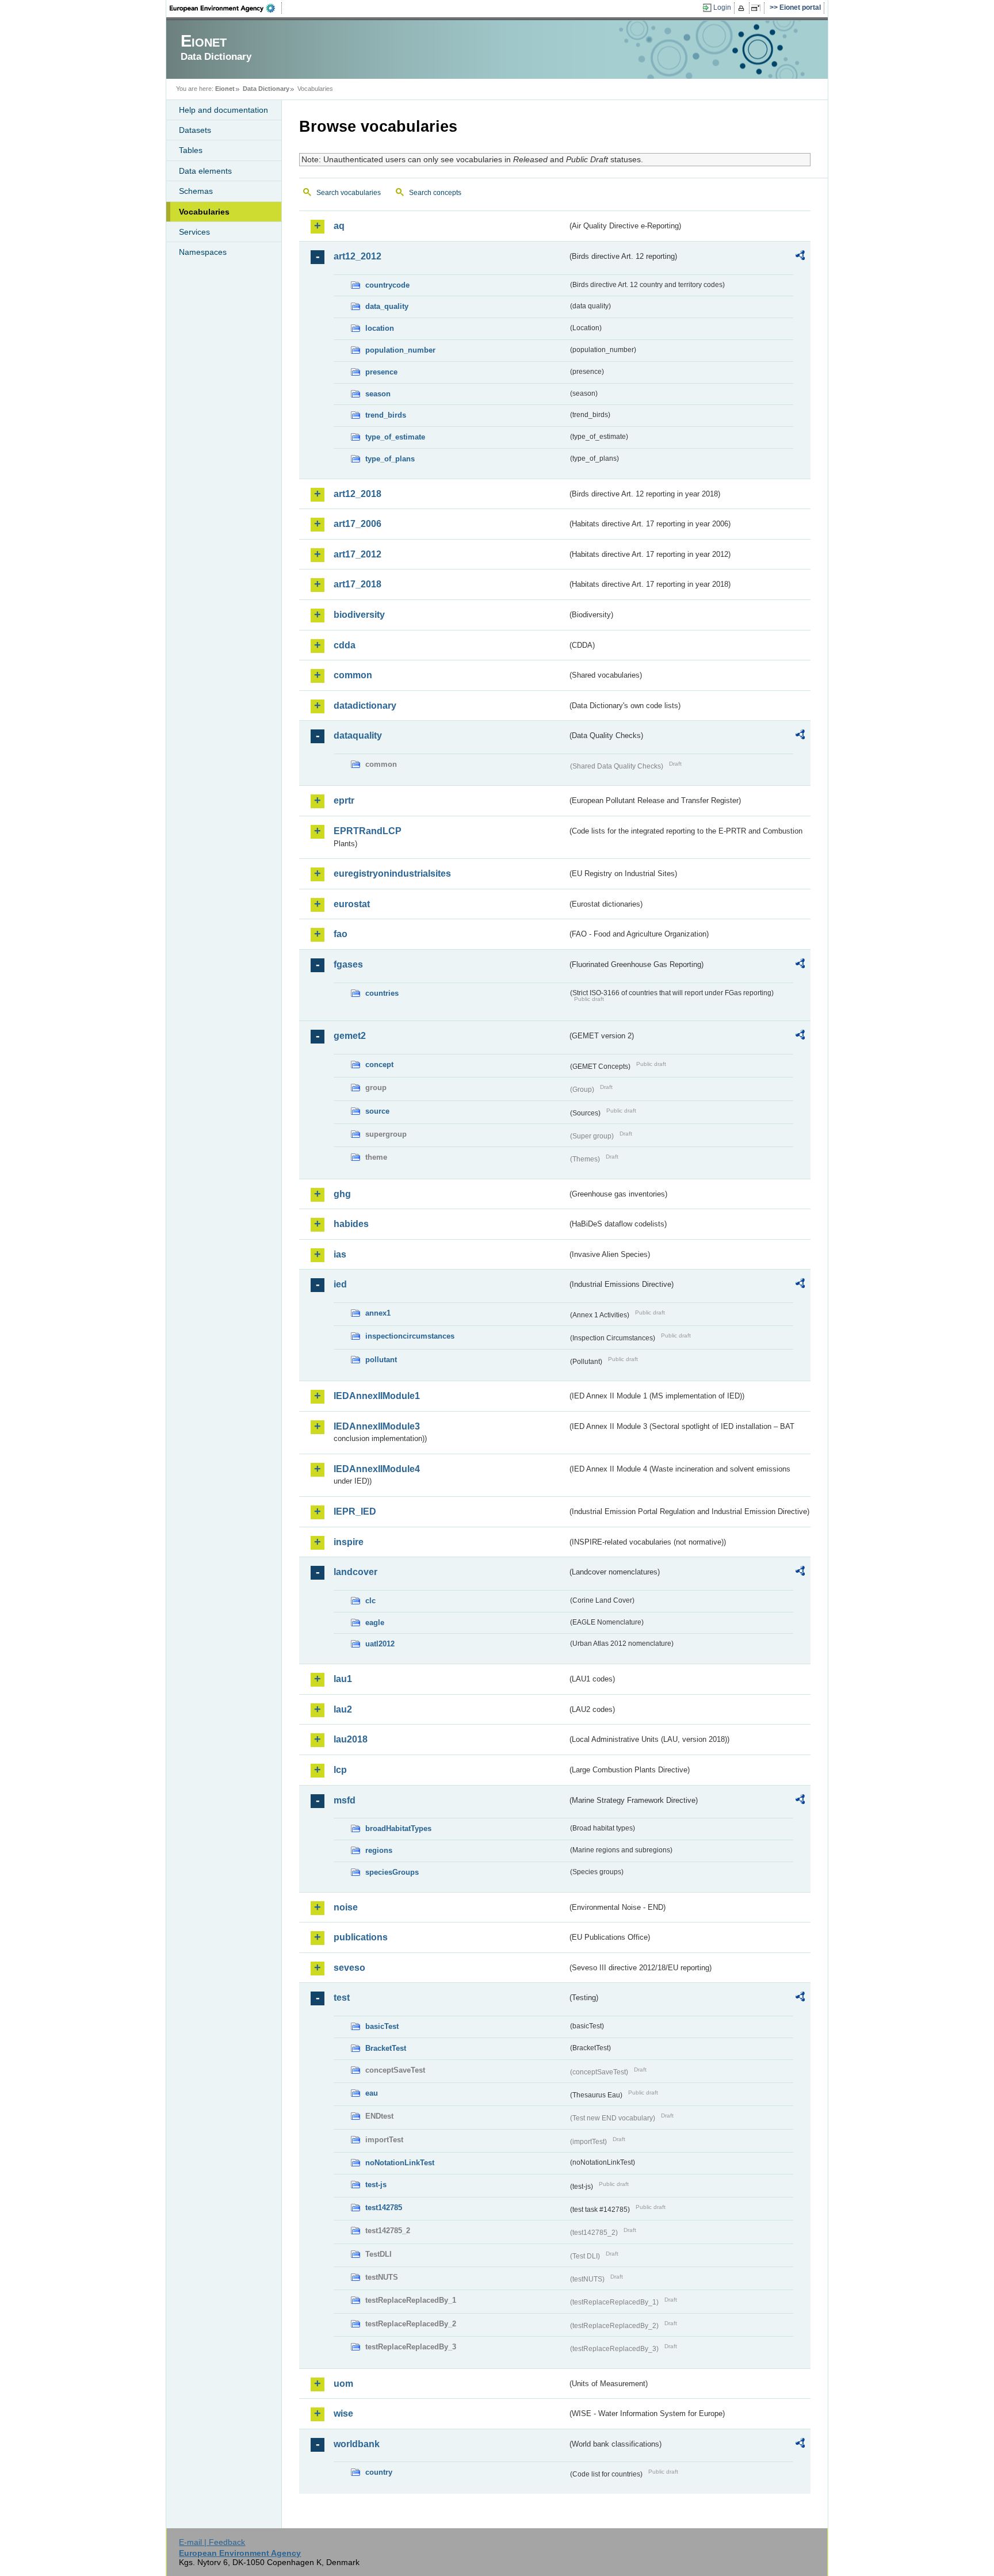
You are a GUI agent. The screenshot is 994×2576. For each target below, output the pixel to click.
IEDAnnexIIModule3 (377, 1426)
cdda (345, 645)
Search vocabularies (349, 193)
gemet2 (350, 1036)
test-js (376, 2185)
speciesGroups (392, 1872)
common (353, 675)
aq (339, 226)
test (342, 1998)
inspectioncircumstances (410, 1336)
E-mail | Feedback (212, 2542)
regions (379, 1850)
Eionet (225, 89)
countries (382, 993)
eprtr (344, 800)
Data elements (205, 171)
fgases (348, 964)
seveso (349, 1968)
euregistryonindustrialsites (392, 874)
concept (379, 1065)
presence (381, 372)
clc (370, 1601)
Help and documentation (223, 110)
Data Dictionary (266, 89)
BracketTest (386, 2048)
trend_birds (386, 415)
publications (361, 1937)
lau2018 (351, 1739)
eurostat (352, 904)
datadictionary (365, 706)
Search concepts (435, 193)
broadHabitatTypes (398, 1828)
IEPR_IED (355, 1511)
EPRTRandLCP (368, 831)
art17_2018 (358, 584)
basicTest (382, 2026)
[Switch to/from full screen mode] (758, 8)
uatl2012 (380, 1644)
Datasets (195, 130)
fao (341, 934)
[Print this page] (743, 8)
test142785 (384, 2208)
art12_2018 (358, 494)
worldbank (357, 2444)
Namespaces (203, 252)
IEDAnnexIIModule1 (377, 1396)
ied (340, 1284)
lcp (340, 1770)
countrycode (387, 285)
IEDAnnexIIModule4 (377, 1469)
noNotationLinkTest (400, 2163)
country (379, 2472)
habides (351, 1224)
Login (722, 7)
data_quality (387, 306)
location (380, 328)
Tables (191, 150)
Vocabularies (204, 212)
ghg (342, 1194)
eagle (375, 1623)
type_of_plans (390, 459)
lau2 (343, 1709)
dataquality (358, 735)
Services (194, 232)
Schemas (196, 191)
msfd (345, 1800)
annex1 (378, 1313)
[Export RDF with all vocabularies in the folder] (800, 257)
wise (343, 2413)
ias (340, 1254)
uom (343, 2384)
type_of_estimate (395, 437)
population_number (400, 350)
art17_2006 (358, 524)
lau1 (343, 1679)
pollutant (381, 1360)
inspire (349, 1542)
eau (372, 2093)
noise (346, 1907)
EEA (226, 8)
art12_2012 (358, 256)
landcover (355, 1572)
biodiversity (359, 615)
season (378, 394)
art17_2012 (358, 554)
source (377, 1111)
